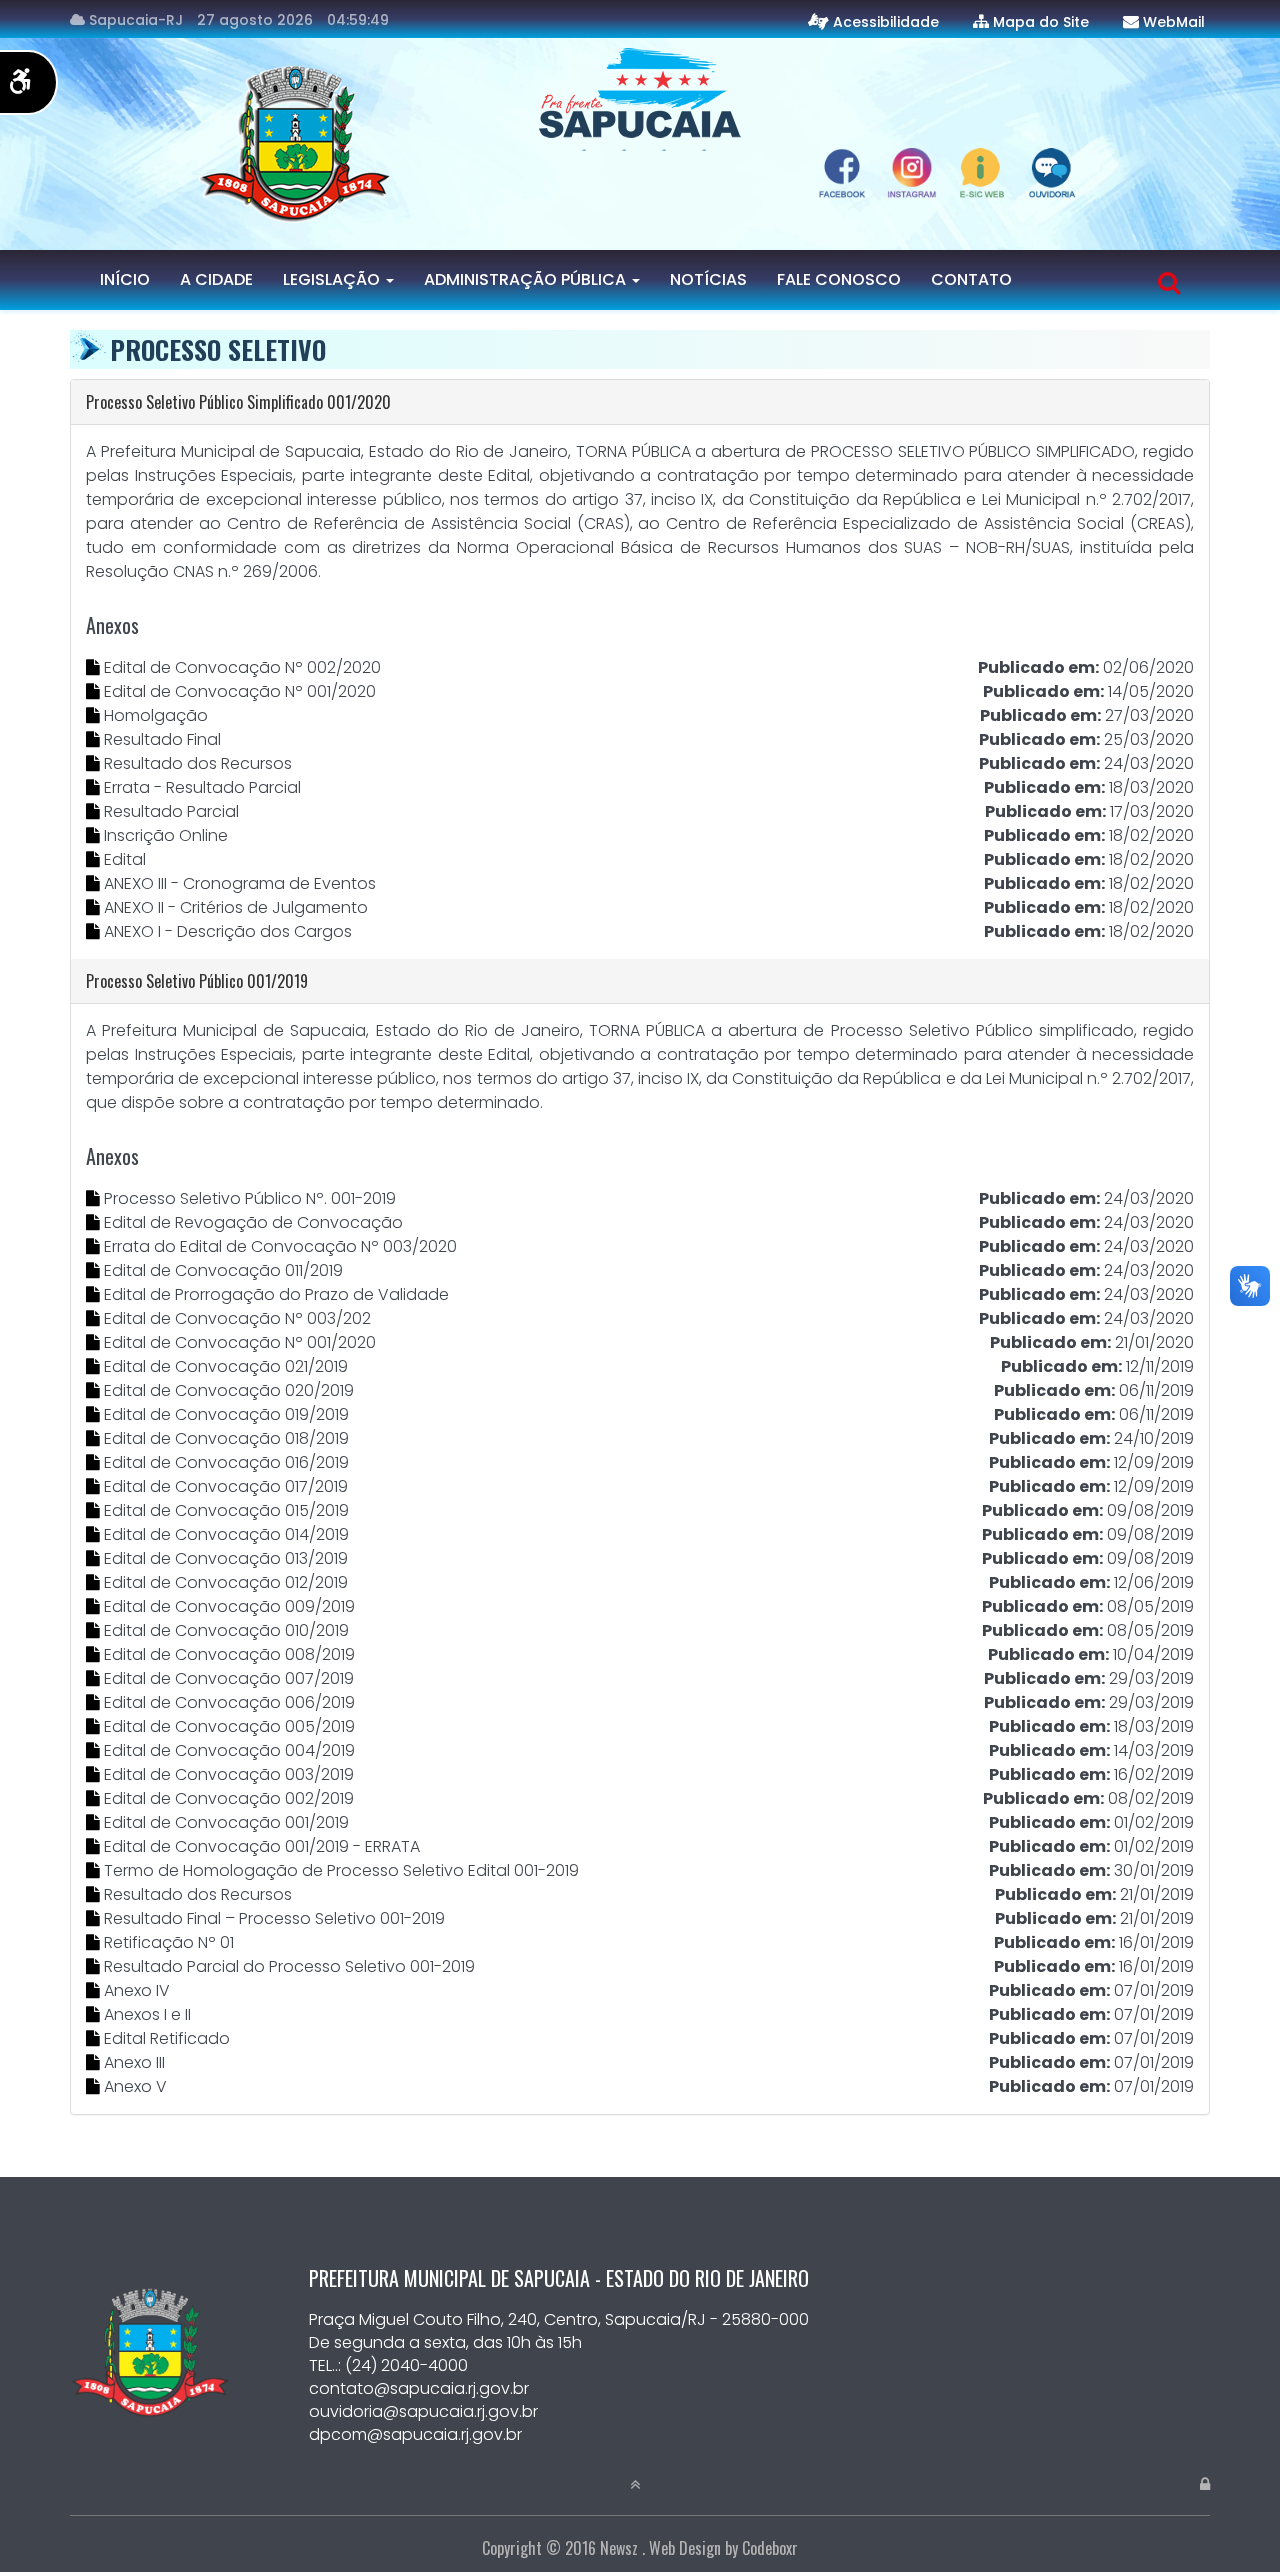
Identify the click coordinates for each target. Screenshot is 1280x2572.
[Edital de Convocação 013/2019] (95, 1558)
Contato (971, 279)
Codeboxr (770, 2548)
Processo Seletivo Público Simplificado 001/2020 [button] (238, 402)
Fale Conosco (839, 279)
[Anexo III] (95, 2062)
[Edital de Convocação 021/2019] (95, 1366)
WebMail (1174, 22)
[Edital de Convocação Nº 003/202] (95, 1318)
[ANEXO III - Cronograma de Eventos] (95, 883)
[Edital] (95, 859)
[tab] (640, 402)
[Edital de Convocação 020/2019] (95, 1390)
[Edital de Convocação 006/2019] (95, 1702)
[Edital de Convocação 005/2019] (95, 1726)
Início (125, 279)
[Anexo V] (95, 2086)
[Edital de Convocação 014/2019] (95, 1534)
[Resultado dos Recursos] (95, 763)
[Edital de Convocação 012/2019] (95, 1582)
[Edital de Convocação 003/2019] (95, 1774)
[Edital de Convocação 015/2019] (95, 1510)
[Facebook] (722, 149)
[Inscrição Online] (95, 835)
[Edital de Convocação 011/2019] (95, 1270)
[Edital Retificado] (95, 2038)
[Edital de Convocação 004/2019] (95, 1750)
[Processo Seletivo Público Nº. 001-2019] (95, 1198)
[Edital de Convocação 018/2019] (95, 1438)
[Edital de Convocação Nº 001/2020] (95, 691)
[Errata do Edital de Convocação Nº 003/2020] (95, 1246)
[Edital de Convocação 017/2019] (95, 1486)
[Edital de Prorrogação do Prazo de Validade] (95, 1294)
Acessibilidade (886, 22)
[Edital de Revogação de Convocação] (95, 1222)
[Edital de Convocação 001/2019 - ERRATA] (95, 1846)
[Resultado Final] (95, 739)
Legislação (333, 279)
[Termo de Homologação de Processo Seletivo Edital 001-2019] (95, 1870)
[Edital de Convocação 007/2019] (95, 1678)
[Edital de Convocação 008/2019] (95, 1654)
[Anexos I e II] (95, 2014)
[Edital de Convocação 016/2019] (95, 1462)
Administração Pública (527, 279)
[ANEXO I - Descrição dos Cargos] (95, 931)
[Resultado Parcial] (95, 811)
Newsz (619, 2548)
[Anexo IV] (95, 1990)
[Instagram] (682, 149)
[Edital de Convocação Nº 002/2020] (95, 667)
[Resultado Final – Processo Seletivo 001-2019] (95, 1918)
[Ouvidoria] (602, 149)
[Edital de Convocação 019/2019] (95, 1414)
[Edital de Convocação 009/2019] (95, 1606)
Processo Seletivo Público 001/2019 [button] (197, 981)
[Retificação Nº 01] (95, 1942)
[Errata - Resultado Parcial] (95, 787)
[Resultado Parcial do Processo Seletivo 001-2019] (95, 1966)
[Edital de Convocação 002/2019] (95, 1798)
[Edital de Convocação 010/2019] (95, 1630)
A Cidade (216, 279)
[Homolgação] (95, 715)
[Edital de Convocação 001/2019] (95, 1822)
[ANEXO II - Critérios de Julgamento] (95, 907)
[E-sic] (642, 149)
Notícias (708, 279)
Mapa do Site (1041, 22)
